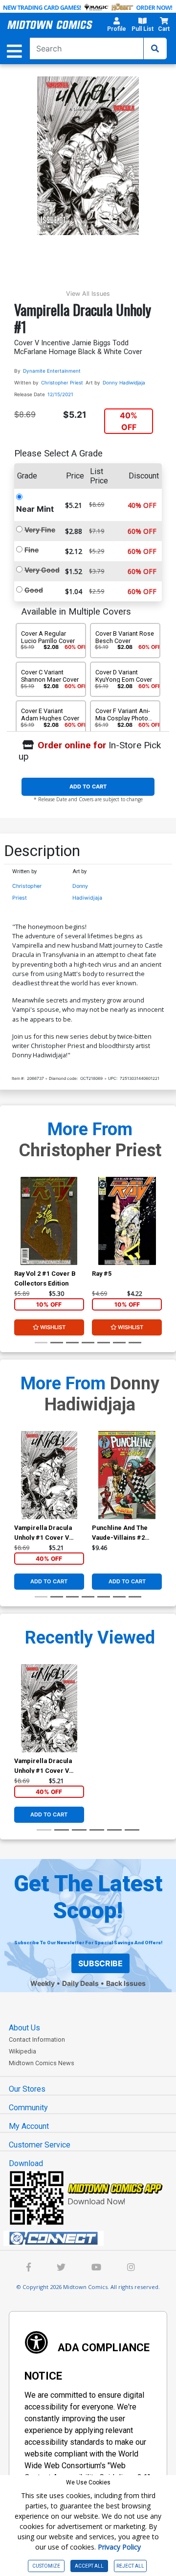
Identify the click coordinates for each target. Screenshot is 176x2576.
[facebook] (29, 2268)
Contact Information (37, 2039)
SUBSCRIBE (100, 1963)
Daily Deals (80, 1983)
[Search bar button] (155, 48)
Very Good (42, 570)
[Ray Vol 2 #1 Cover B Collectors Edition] (49, 1221)
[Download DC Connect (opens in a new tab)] (92, 2239)
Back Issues (126, 1983)
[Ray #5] (127, 1221)
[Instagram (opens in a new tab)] (131, 2268)
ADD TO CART (88, 787)
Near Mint (35, 509)
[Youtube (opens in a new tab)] (96, 2268)
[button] (116, 26)
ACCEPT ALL (89, 2566)
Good (34, 590)
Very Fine (40, 530)
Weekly (43, 1983)
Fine (32, 550)
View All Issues (88, 294)
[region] (19, 1234)
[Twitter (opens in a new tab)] (61, 2268)
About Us (24, 2028)
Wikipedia (22, 2051)
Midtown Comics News (42, 2063)
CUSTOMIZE (46, 2566)
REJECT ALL (130, 2566)
